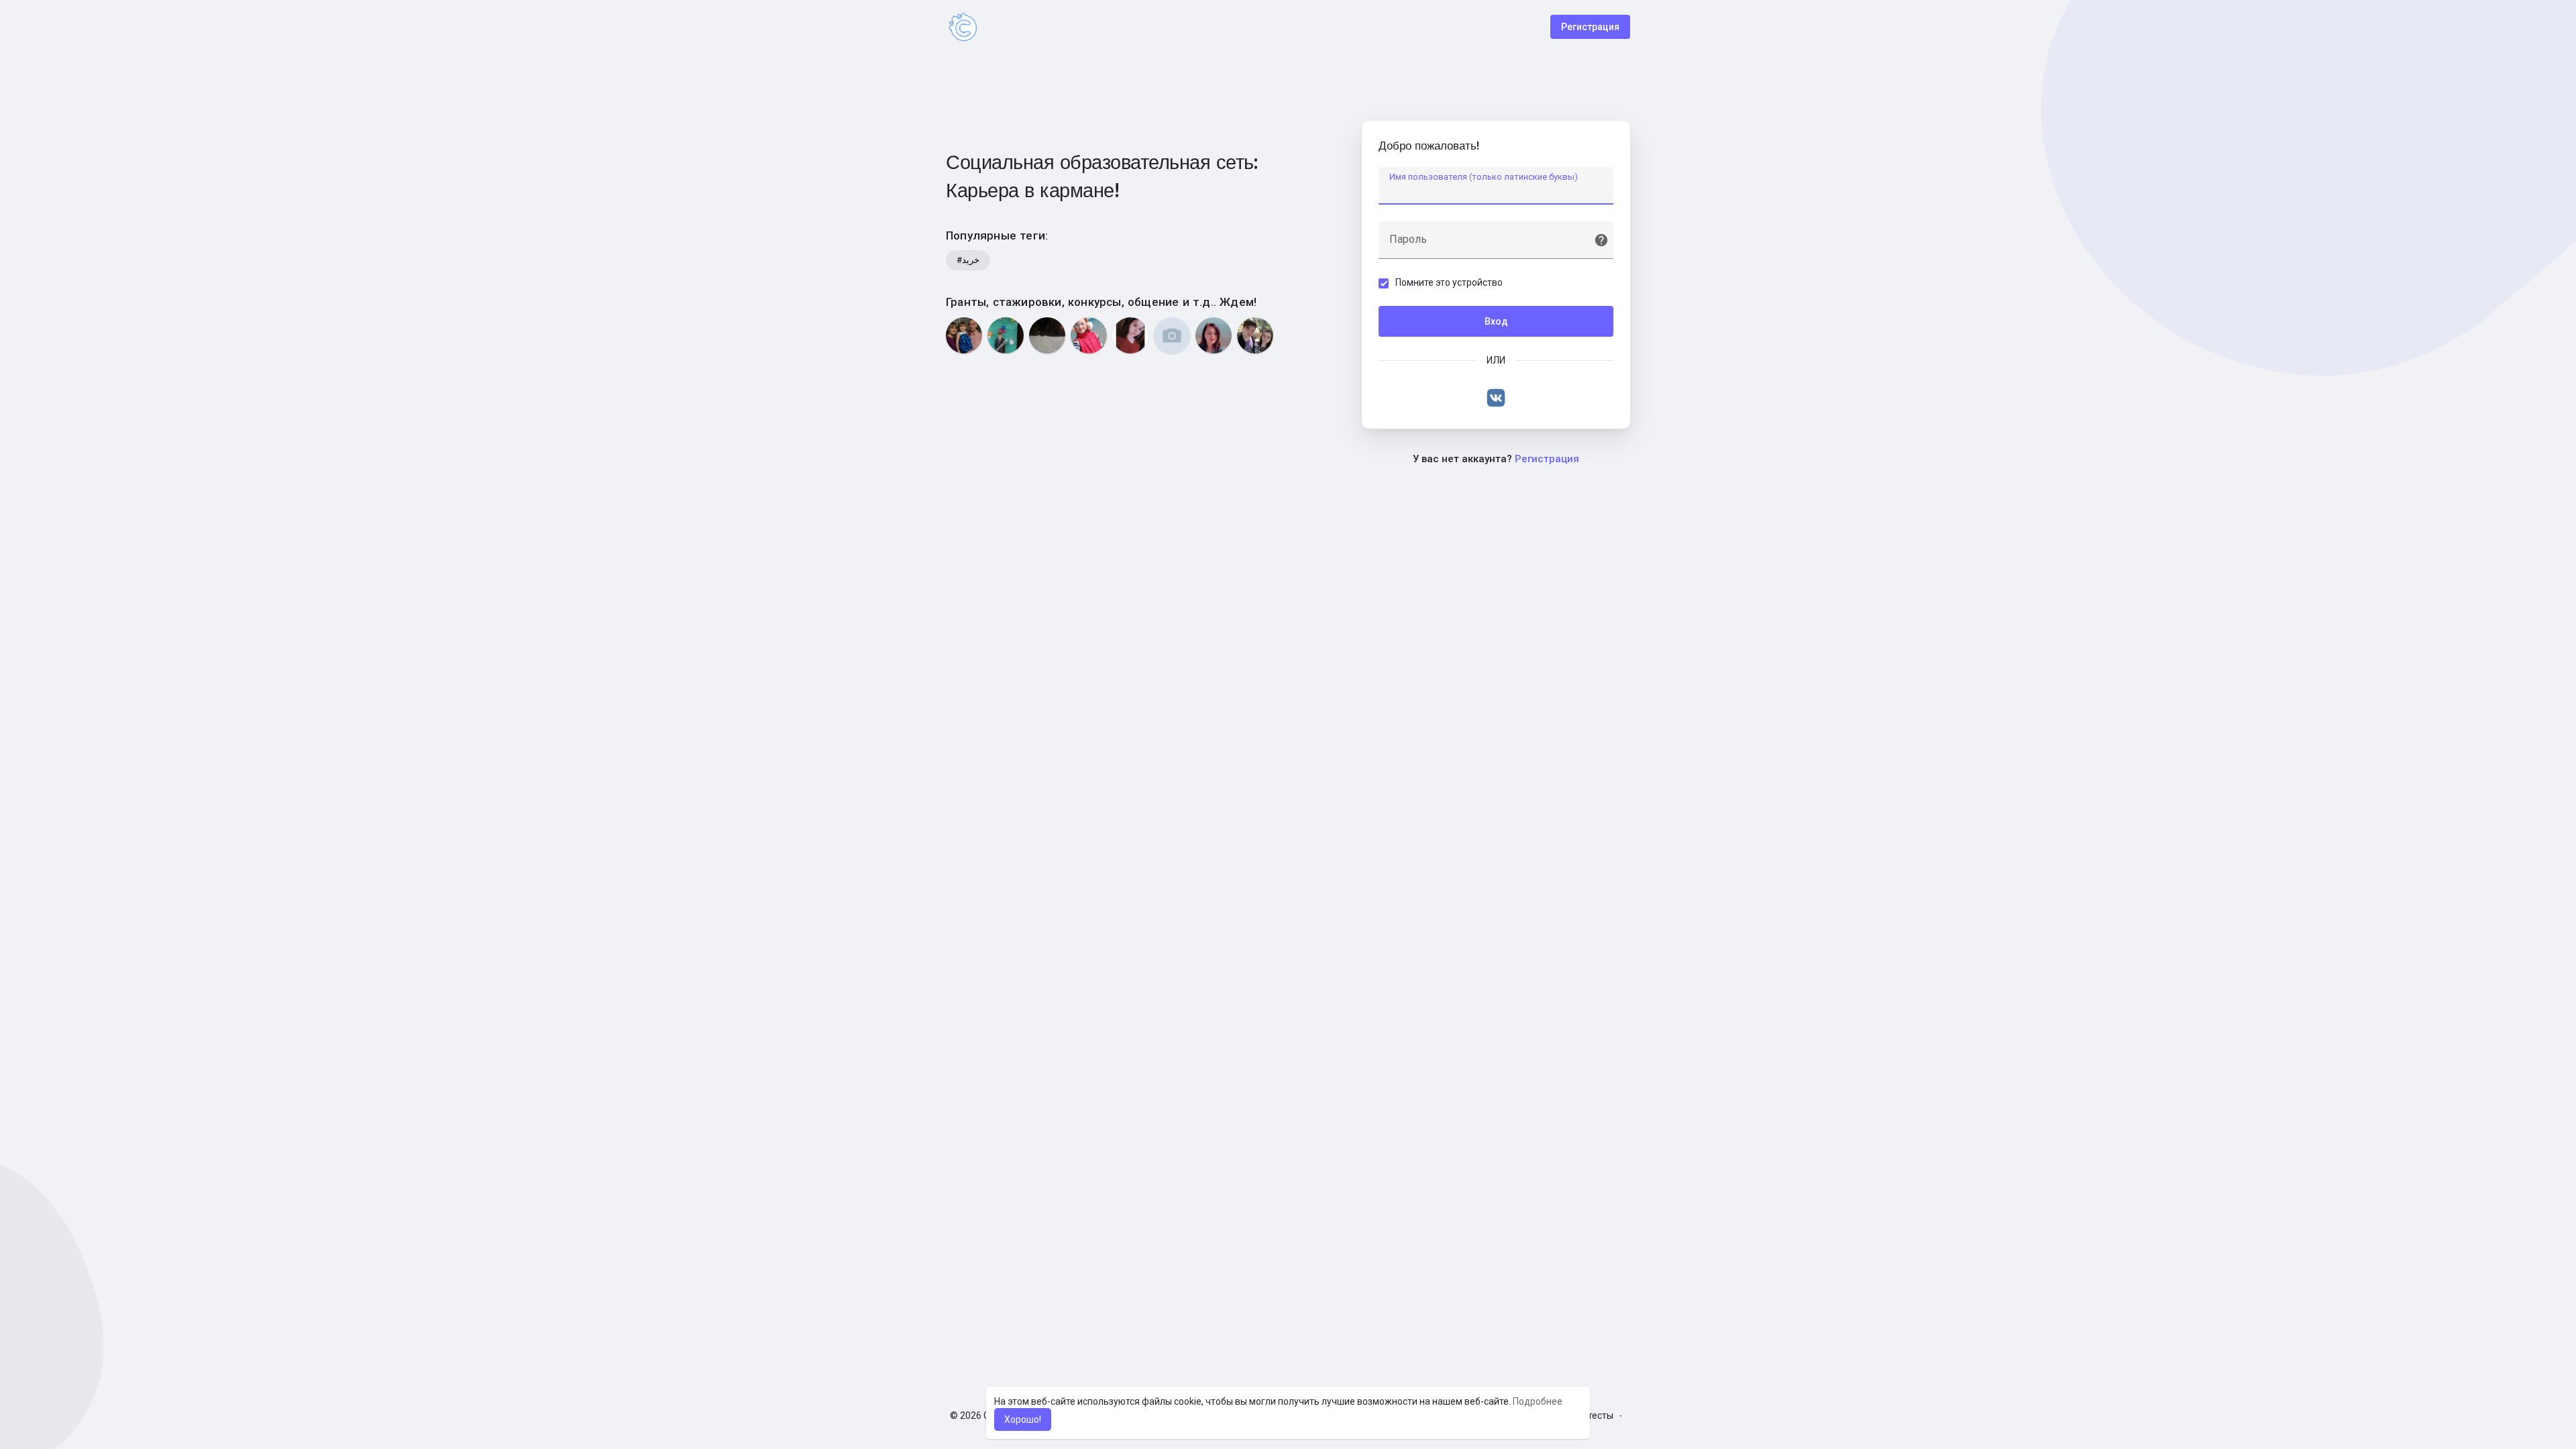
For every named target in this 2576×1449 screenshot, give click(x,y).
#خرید (968, 260)
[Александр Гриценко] (964, 335)
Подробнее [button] (1538, 1401)
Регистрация (1590, 27)
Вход (1496, 321)
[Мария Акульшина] (1130, 335)
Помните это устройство (1449, 282)
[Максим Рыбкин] (1255, 335)
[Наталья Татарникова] (1214, 335)
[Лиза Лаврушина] (1089, 335)
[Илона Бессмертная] (1047, 335)
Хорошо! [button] (1023, 1419)
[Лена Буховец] (1172, 335)
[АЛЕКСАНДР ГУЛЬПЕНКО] (1006, 335)
